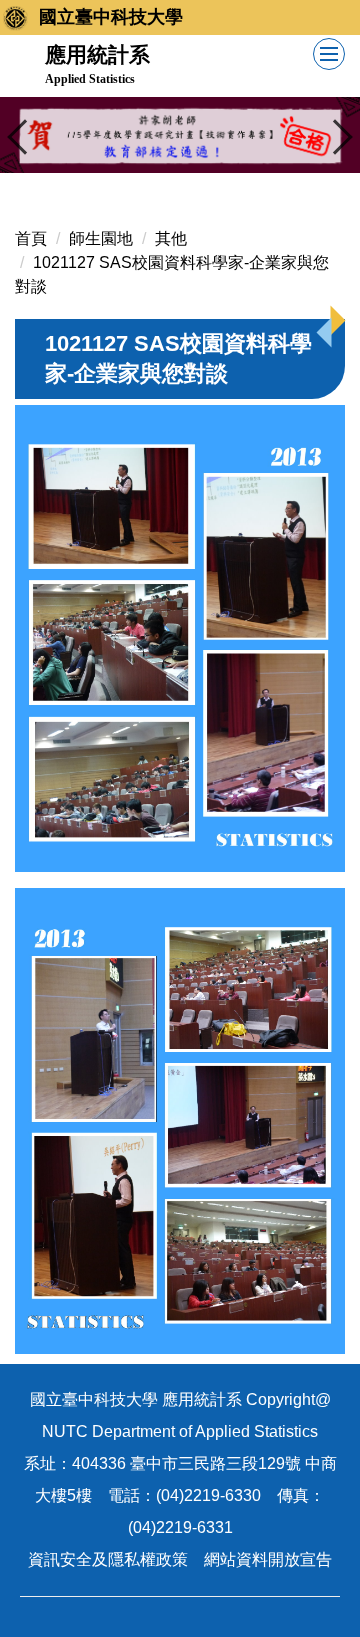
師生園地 (101, 238)
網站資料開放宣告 (268, 1559)
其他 (171, 238)
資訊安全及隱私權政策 (108, 1559)
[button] (25, 137)
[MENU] (329, 54)
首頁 (31, 238)
